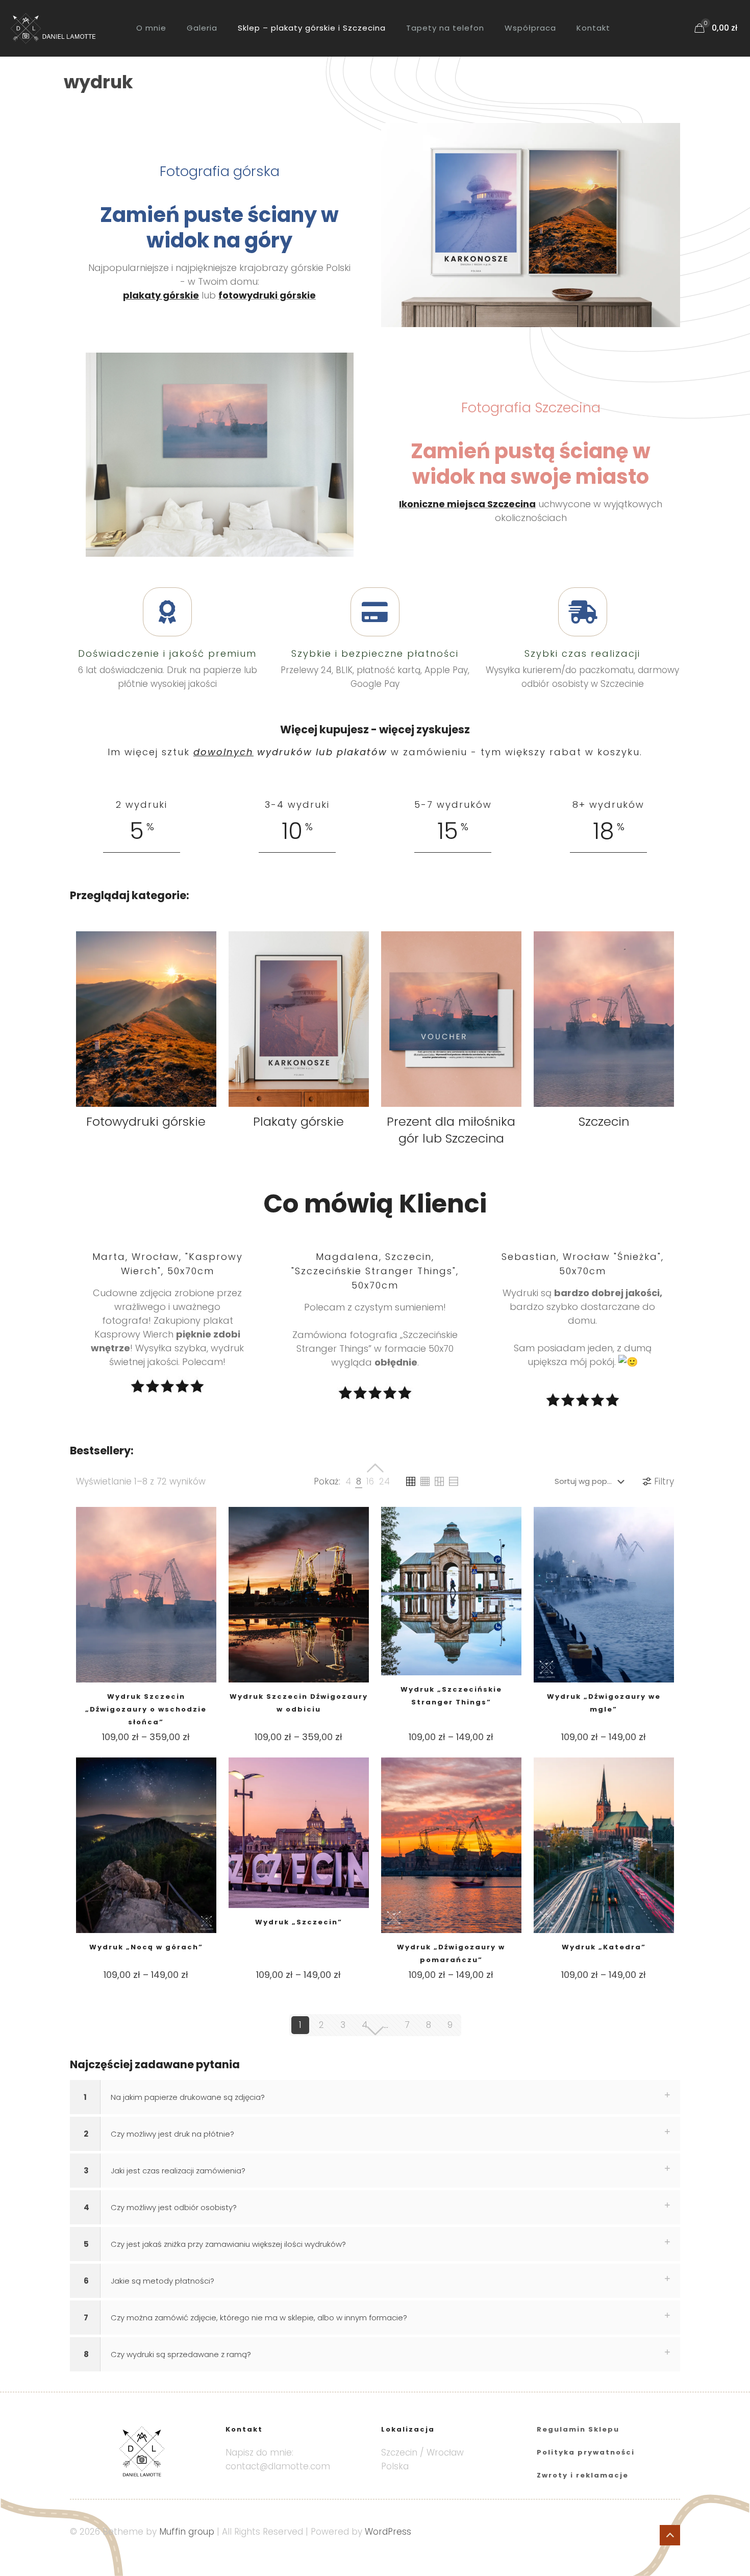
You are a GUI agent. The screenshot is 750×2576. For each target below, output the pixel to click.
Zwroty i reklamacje (583, 2475)
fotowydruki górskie (267, 295)
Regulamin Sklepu (578, 2429)
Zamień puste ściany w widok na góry (219, 228)
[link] (531, 225)
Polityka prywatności (586, 2452)
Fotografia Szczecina (531, 407)
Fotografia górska (220, 171)
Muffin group (187, 2532)
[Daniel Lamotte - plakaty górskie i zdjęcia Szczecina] (60, 28)
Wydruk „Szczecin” (299, 1922)
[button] (375, 2097)
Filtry (664, 1481)
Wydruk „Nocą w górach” (146, 1947)
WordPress (388, 2532)
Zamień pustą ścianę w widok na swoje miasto (531, 464)
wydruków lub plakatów (290, 752)
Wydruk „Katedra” (604, 1947)
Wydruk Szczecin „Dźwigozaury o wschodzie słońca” (146, 1709)
